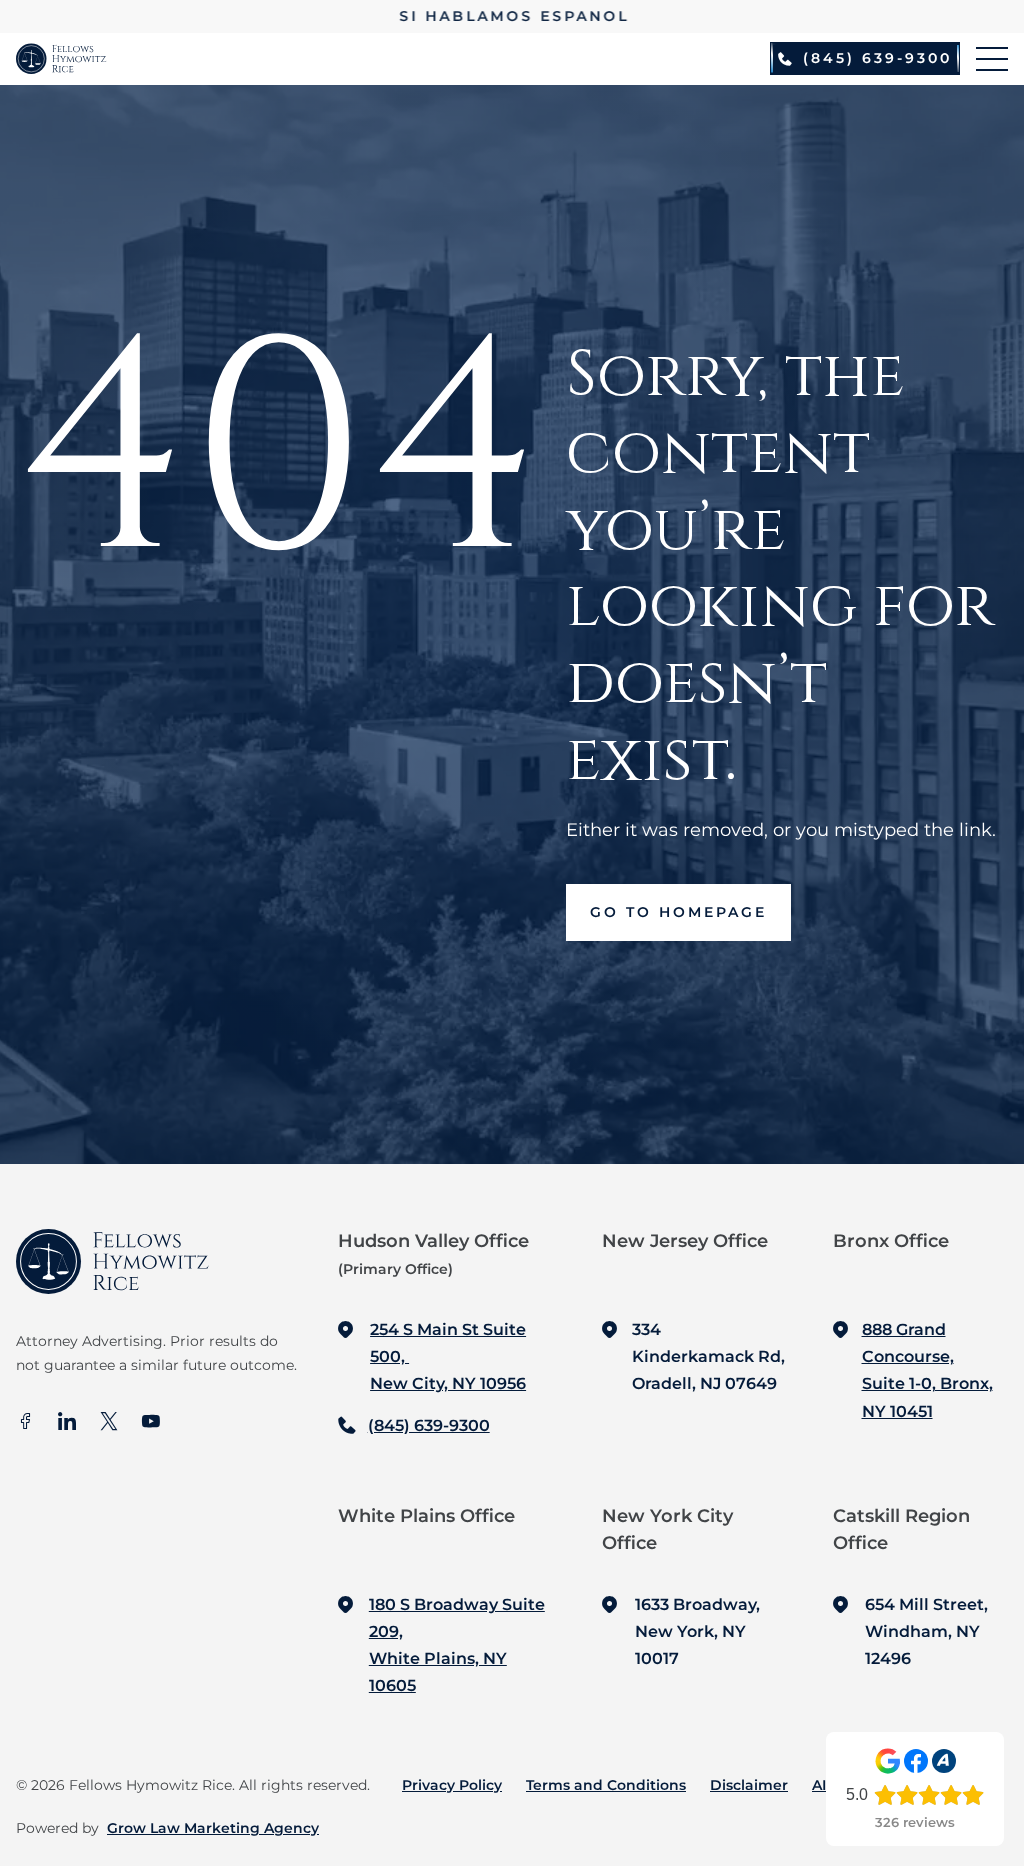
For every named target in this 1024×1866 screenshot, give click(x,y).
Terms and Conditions (606, 1785)
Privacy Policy (452, 1785)
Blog (899, 1785)
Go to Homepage (678, 912)
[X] (109, 1423)
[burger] (992, 59)
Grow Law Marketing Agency (213, 1828)
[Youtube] (151, 1423)
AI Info (835, 1785)
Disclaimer (749, 1785)
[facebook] (25, 1423)
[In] (67, 1423)
